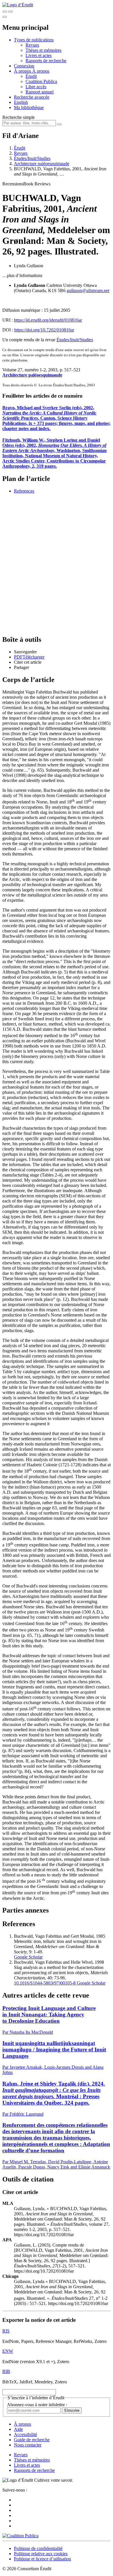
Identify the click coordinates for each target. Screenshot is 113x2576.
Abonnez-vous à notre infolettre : (37, 2405)
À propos (41, 71)
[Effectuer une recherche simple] (5, 12)
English (21, 102)
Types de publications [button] (34, 40)
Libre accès (36, 87)
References (24, 491)
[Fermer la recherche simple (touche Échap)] (10, 12)
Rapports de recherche (46, 61)
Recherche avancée (32, 97)
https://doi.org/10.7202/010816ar (44, 330)
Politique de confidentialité (38, 2548)
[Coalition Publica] (20, 2536)
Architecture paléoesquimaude (42, 164)
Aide (18, 2429)
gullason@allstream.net (88, 291)
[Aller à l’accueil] (18, 5)
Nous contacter (28, 2445)
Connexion (24, 66)
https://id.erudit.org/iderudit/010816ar (48, 320)
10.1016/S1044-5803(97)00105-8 (45, 1983)
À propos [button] (23, 71)
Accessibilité (25, 2434)
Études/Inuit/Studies (32, 158)
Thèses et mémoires (43, 50)
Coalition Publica (41, 81)
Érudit (31, 76)
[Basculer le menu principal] (5, 17)
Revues (32, 45)
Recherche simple (19, 117)
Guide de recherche (32, 2440)
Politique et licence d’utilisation (42, 2559)
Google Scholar (28, 1957)
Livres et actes (39, 55)
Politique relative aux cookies (41, 2554)
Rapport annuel (40, 92)
